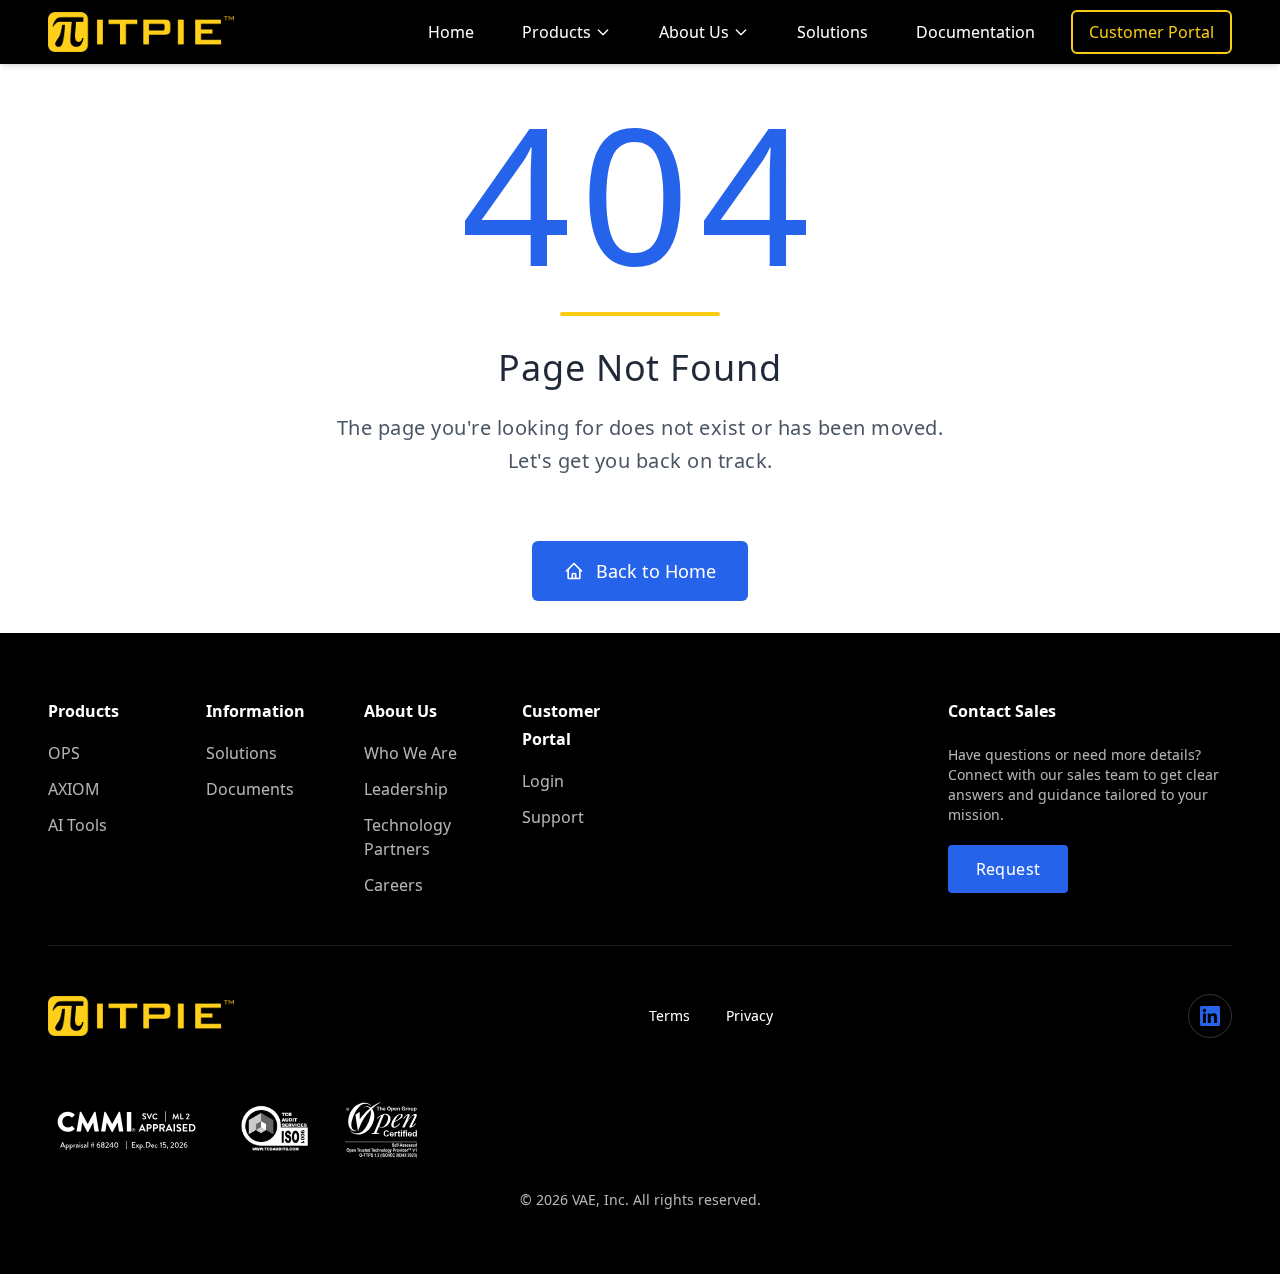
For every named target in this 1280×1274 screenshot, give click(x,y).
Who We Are (410, 753)
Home (451, 32)
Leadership (406, 789)
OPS (64, 753)
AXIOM (74, 789)
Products (556, 32)
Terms (669, 1015)
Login (543, 781)
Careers (393, 885)
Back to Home (656, 571)
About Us (694, 32)
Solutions (832, 32)
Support (553, 817)
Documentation (975, 32)
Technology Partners (407, 837)
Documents (250, 789)
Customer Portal (1151, 32)
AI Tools (77, 825)
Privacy (749, 1015)
